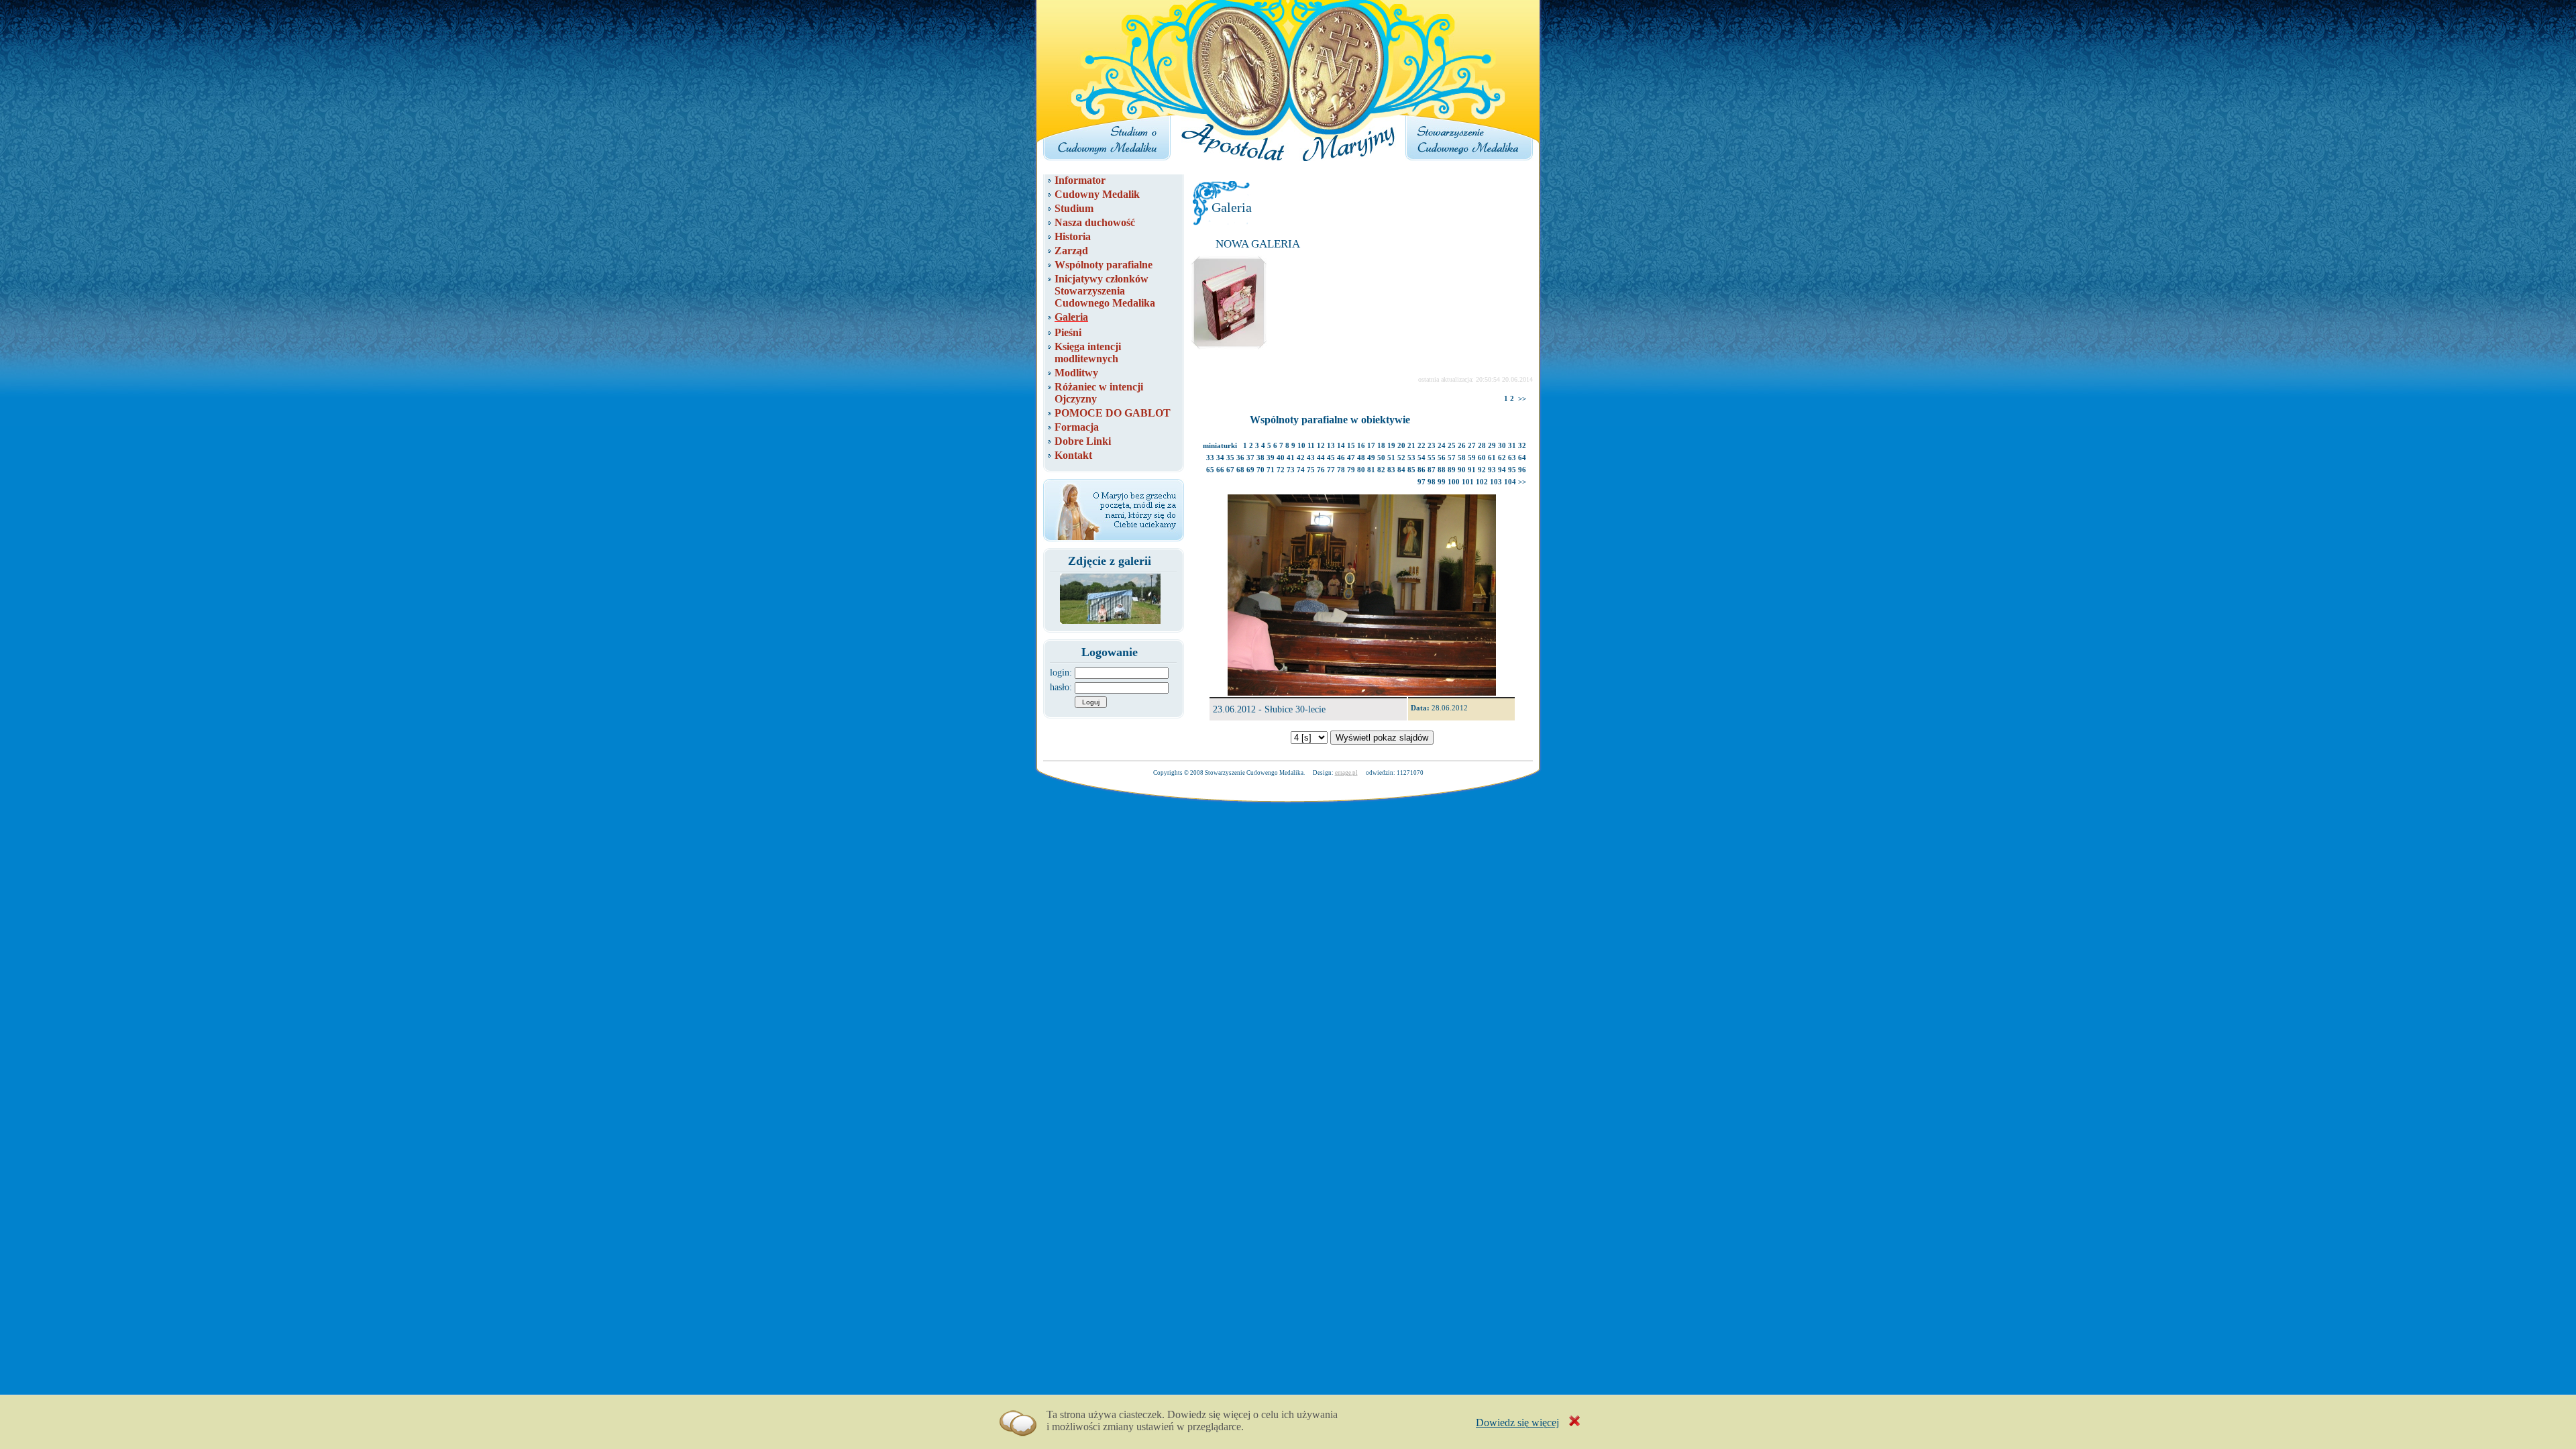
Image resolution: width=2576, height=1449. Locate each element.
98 (1432, 482)
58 (1462, 458)
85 (1411, 470)
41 (1291, 458)
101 (1468, 482)
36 (1240, 458)
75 (1311, 470)
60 (1482, 458)
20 (1401, 445)
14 (1341, 445)
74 (1301, 470)
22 (1421, 445)
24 (1442, 445)
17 (1371, 445)
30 (1502, 445)
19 (1391, 445)
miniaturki (1220, 445)
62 (1502, 458)
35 (1230, 458)
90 (1462, 470)
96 (1522, 470)
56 (1442, 458)
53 (1411, 458)
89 (1452, 470)
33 (1210, 458)
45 (1331, 458)
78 (1341, 470)
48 (1361, 458)
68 (1240, 470)
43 (1311, 458)
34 (1220, 458)
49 (1371, 458)
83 (1391, 470)
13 (1331, 445)
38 (1260, 458)
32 (1522, 445)
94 (1502, 470)
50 (1381, 458)
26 (1462, 445)
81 (1371, 470)
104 (1510, 482)
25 (1452, 445)
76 (1321, 470)
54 (1421, 458)
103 (1496, 482)
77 (1331, 470)
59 (1472, 458)
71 (1271, 470)
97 (1421, 482)
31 (1512, 445)
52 (1401, 458)
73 (1291, 470)
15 (1351, 445)
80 (1361, 470)
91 (1472, 470)
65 (1210, 470)
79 (1351, 470)
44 (1321, 458)
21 (1411, 445)
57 (1452, 458)
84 (1401, 470)
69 (1250, 470)
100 (1454, 482)
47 (1351, 458)
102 (1482, 482)
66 (1220, 470)
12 (1321, 445)
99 (1442, 482)
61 (1492, 458)
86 (1421, 470)
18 (1381, 445)
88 (1442, 470)
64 (1522, 458)
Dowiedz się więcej (1517, 1423)
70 (1260, 470)
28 (1482, 445)
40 (1281, 458)
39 (1271, 458)
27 (1472, 445)
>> (1522, 398)
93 (1492, 470)
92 (1482, 470)
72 (1281, 470)
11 (1311, 445)
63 (1512, 458)
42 (1301, 458)
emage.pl (1346, 773)
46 (1341, 458)
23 (1432, 445)
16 (1361, 445)
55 (1432, 458)
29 (1492, 445)
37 (1250, 458)
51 (1391, 458)
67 (1230, 470)
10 (1301, 445)
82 (1381, 470)
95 (1512, 470)
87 (1432, 470)
